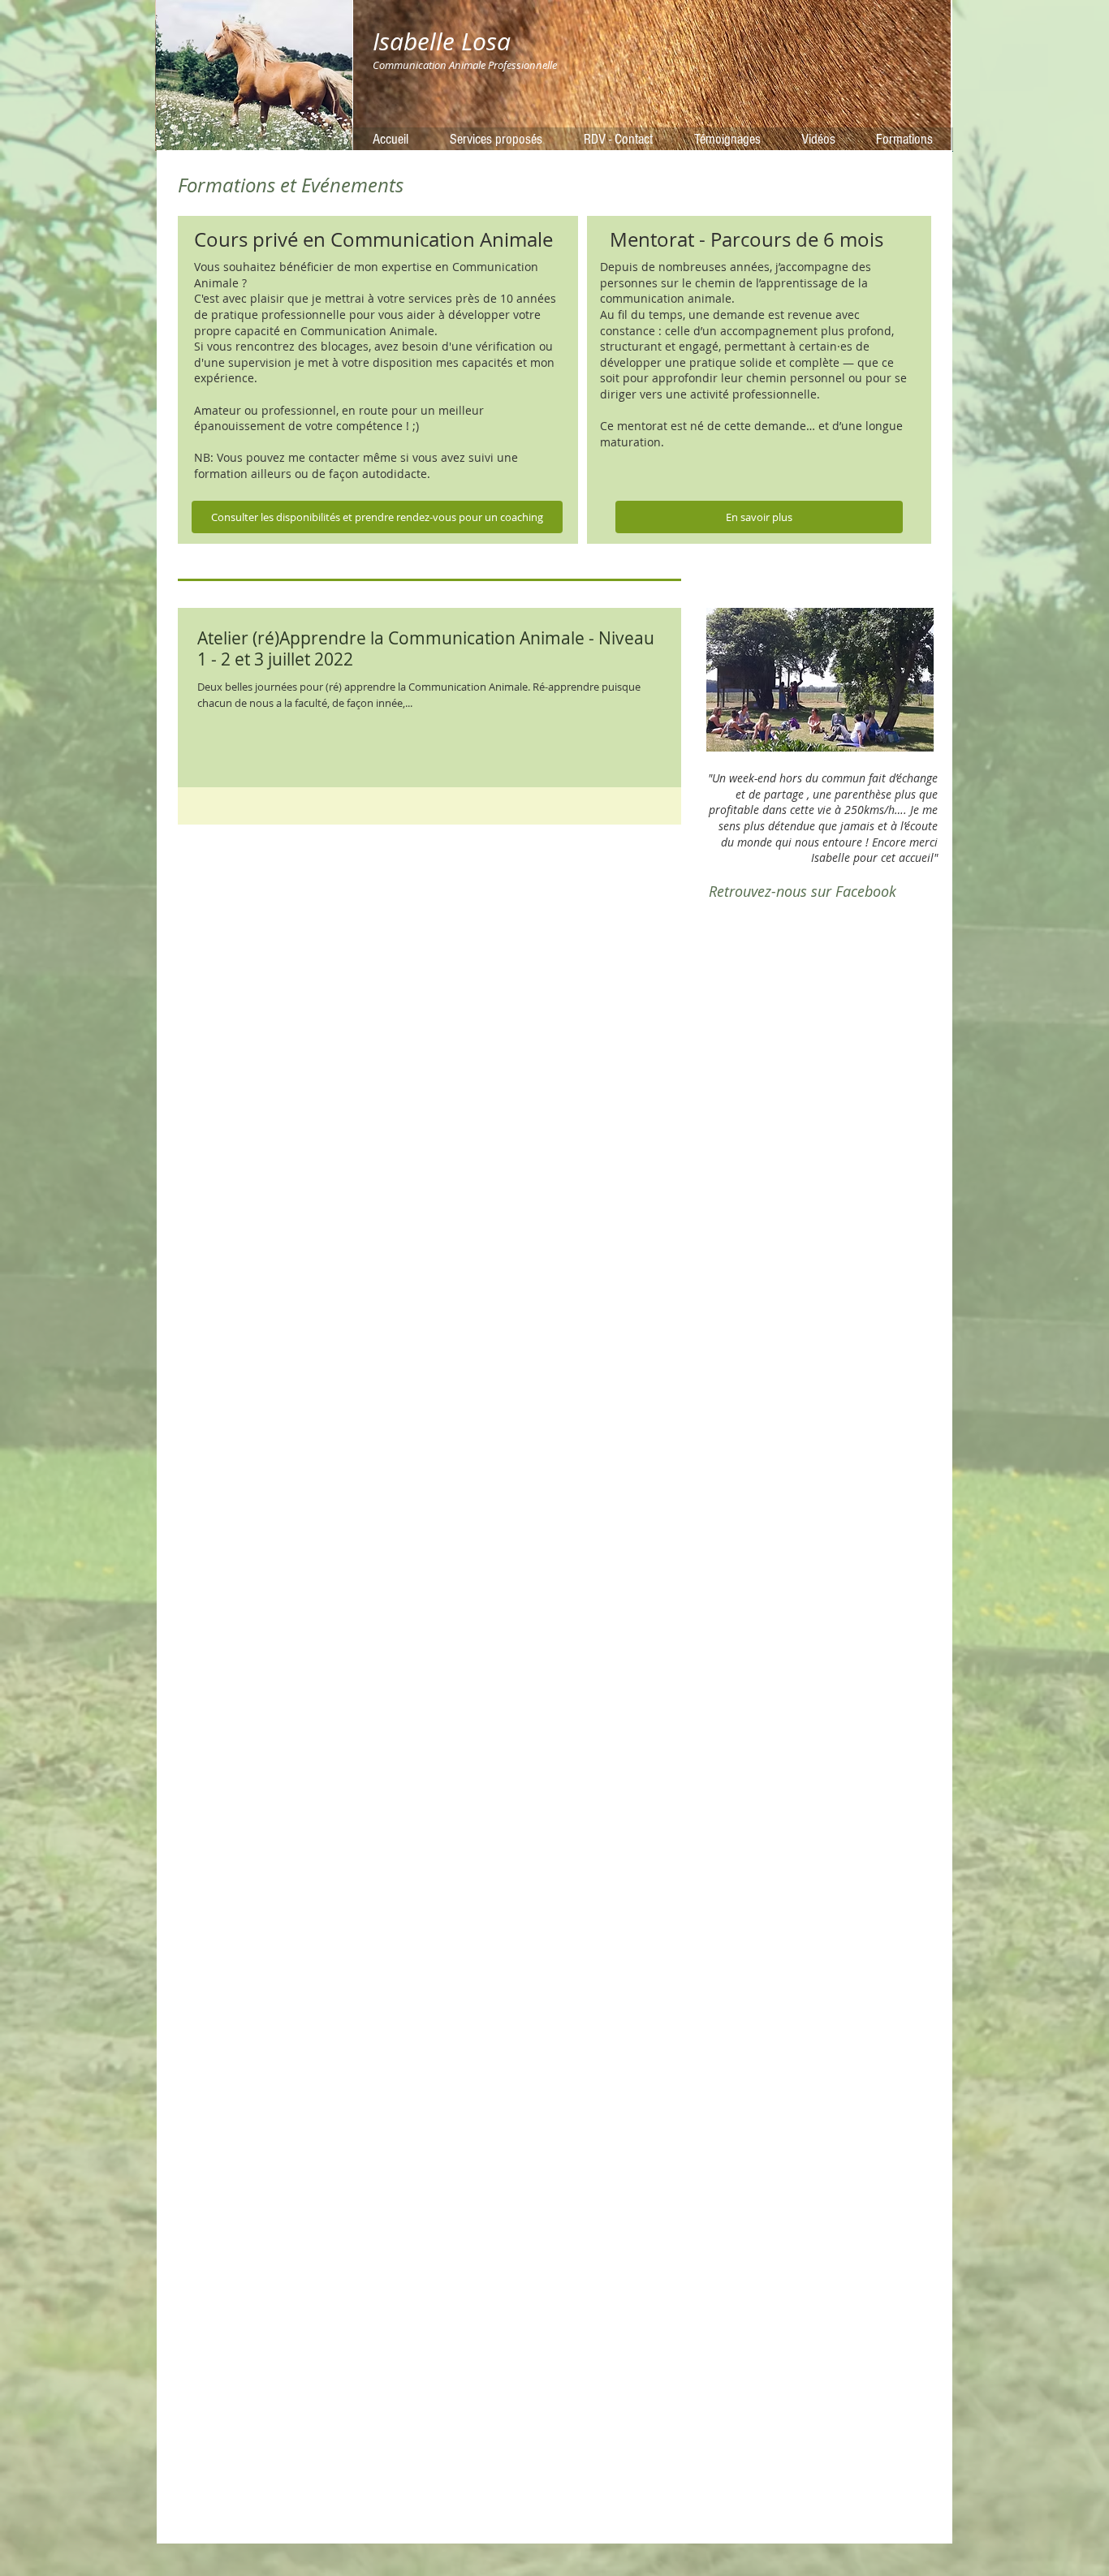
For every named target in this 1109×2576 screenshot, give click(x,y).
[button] (820, 680)
